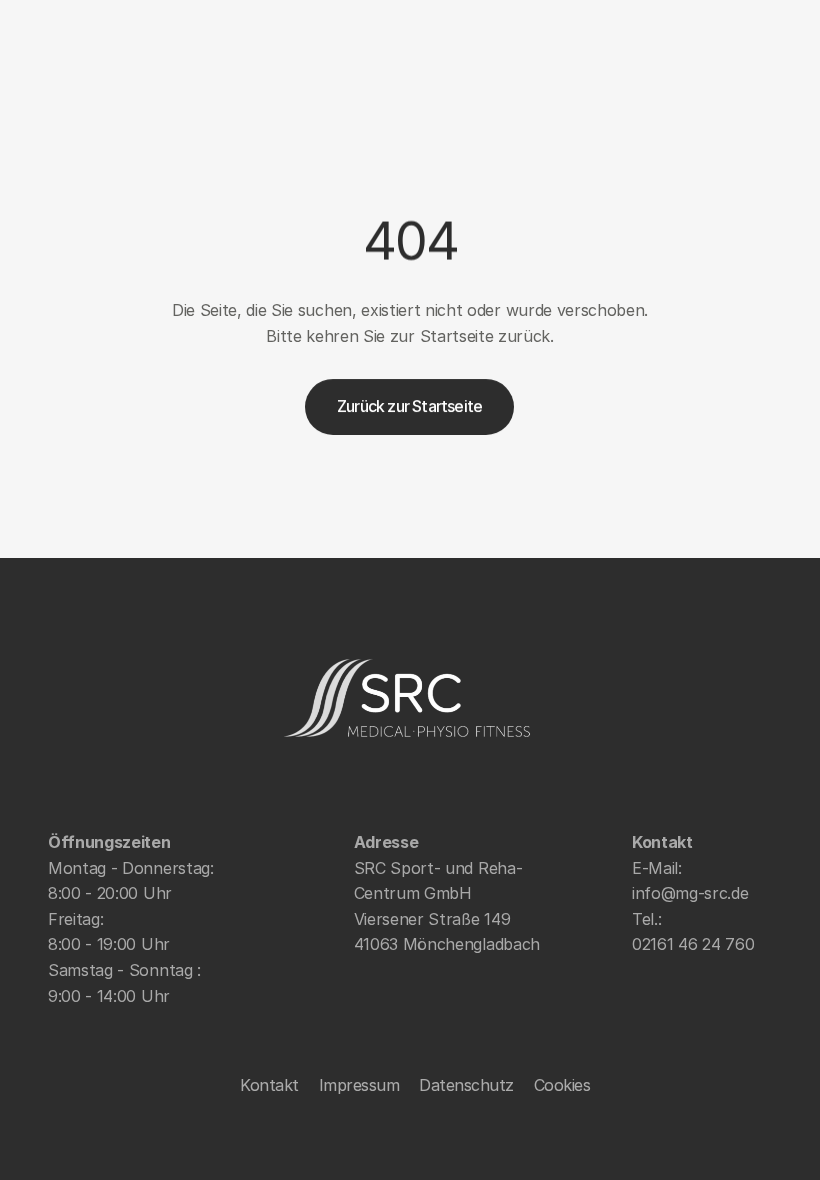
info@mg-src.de (690, 893)
